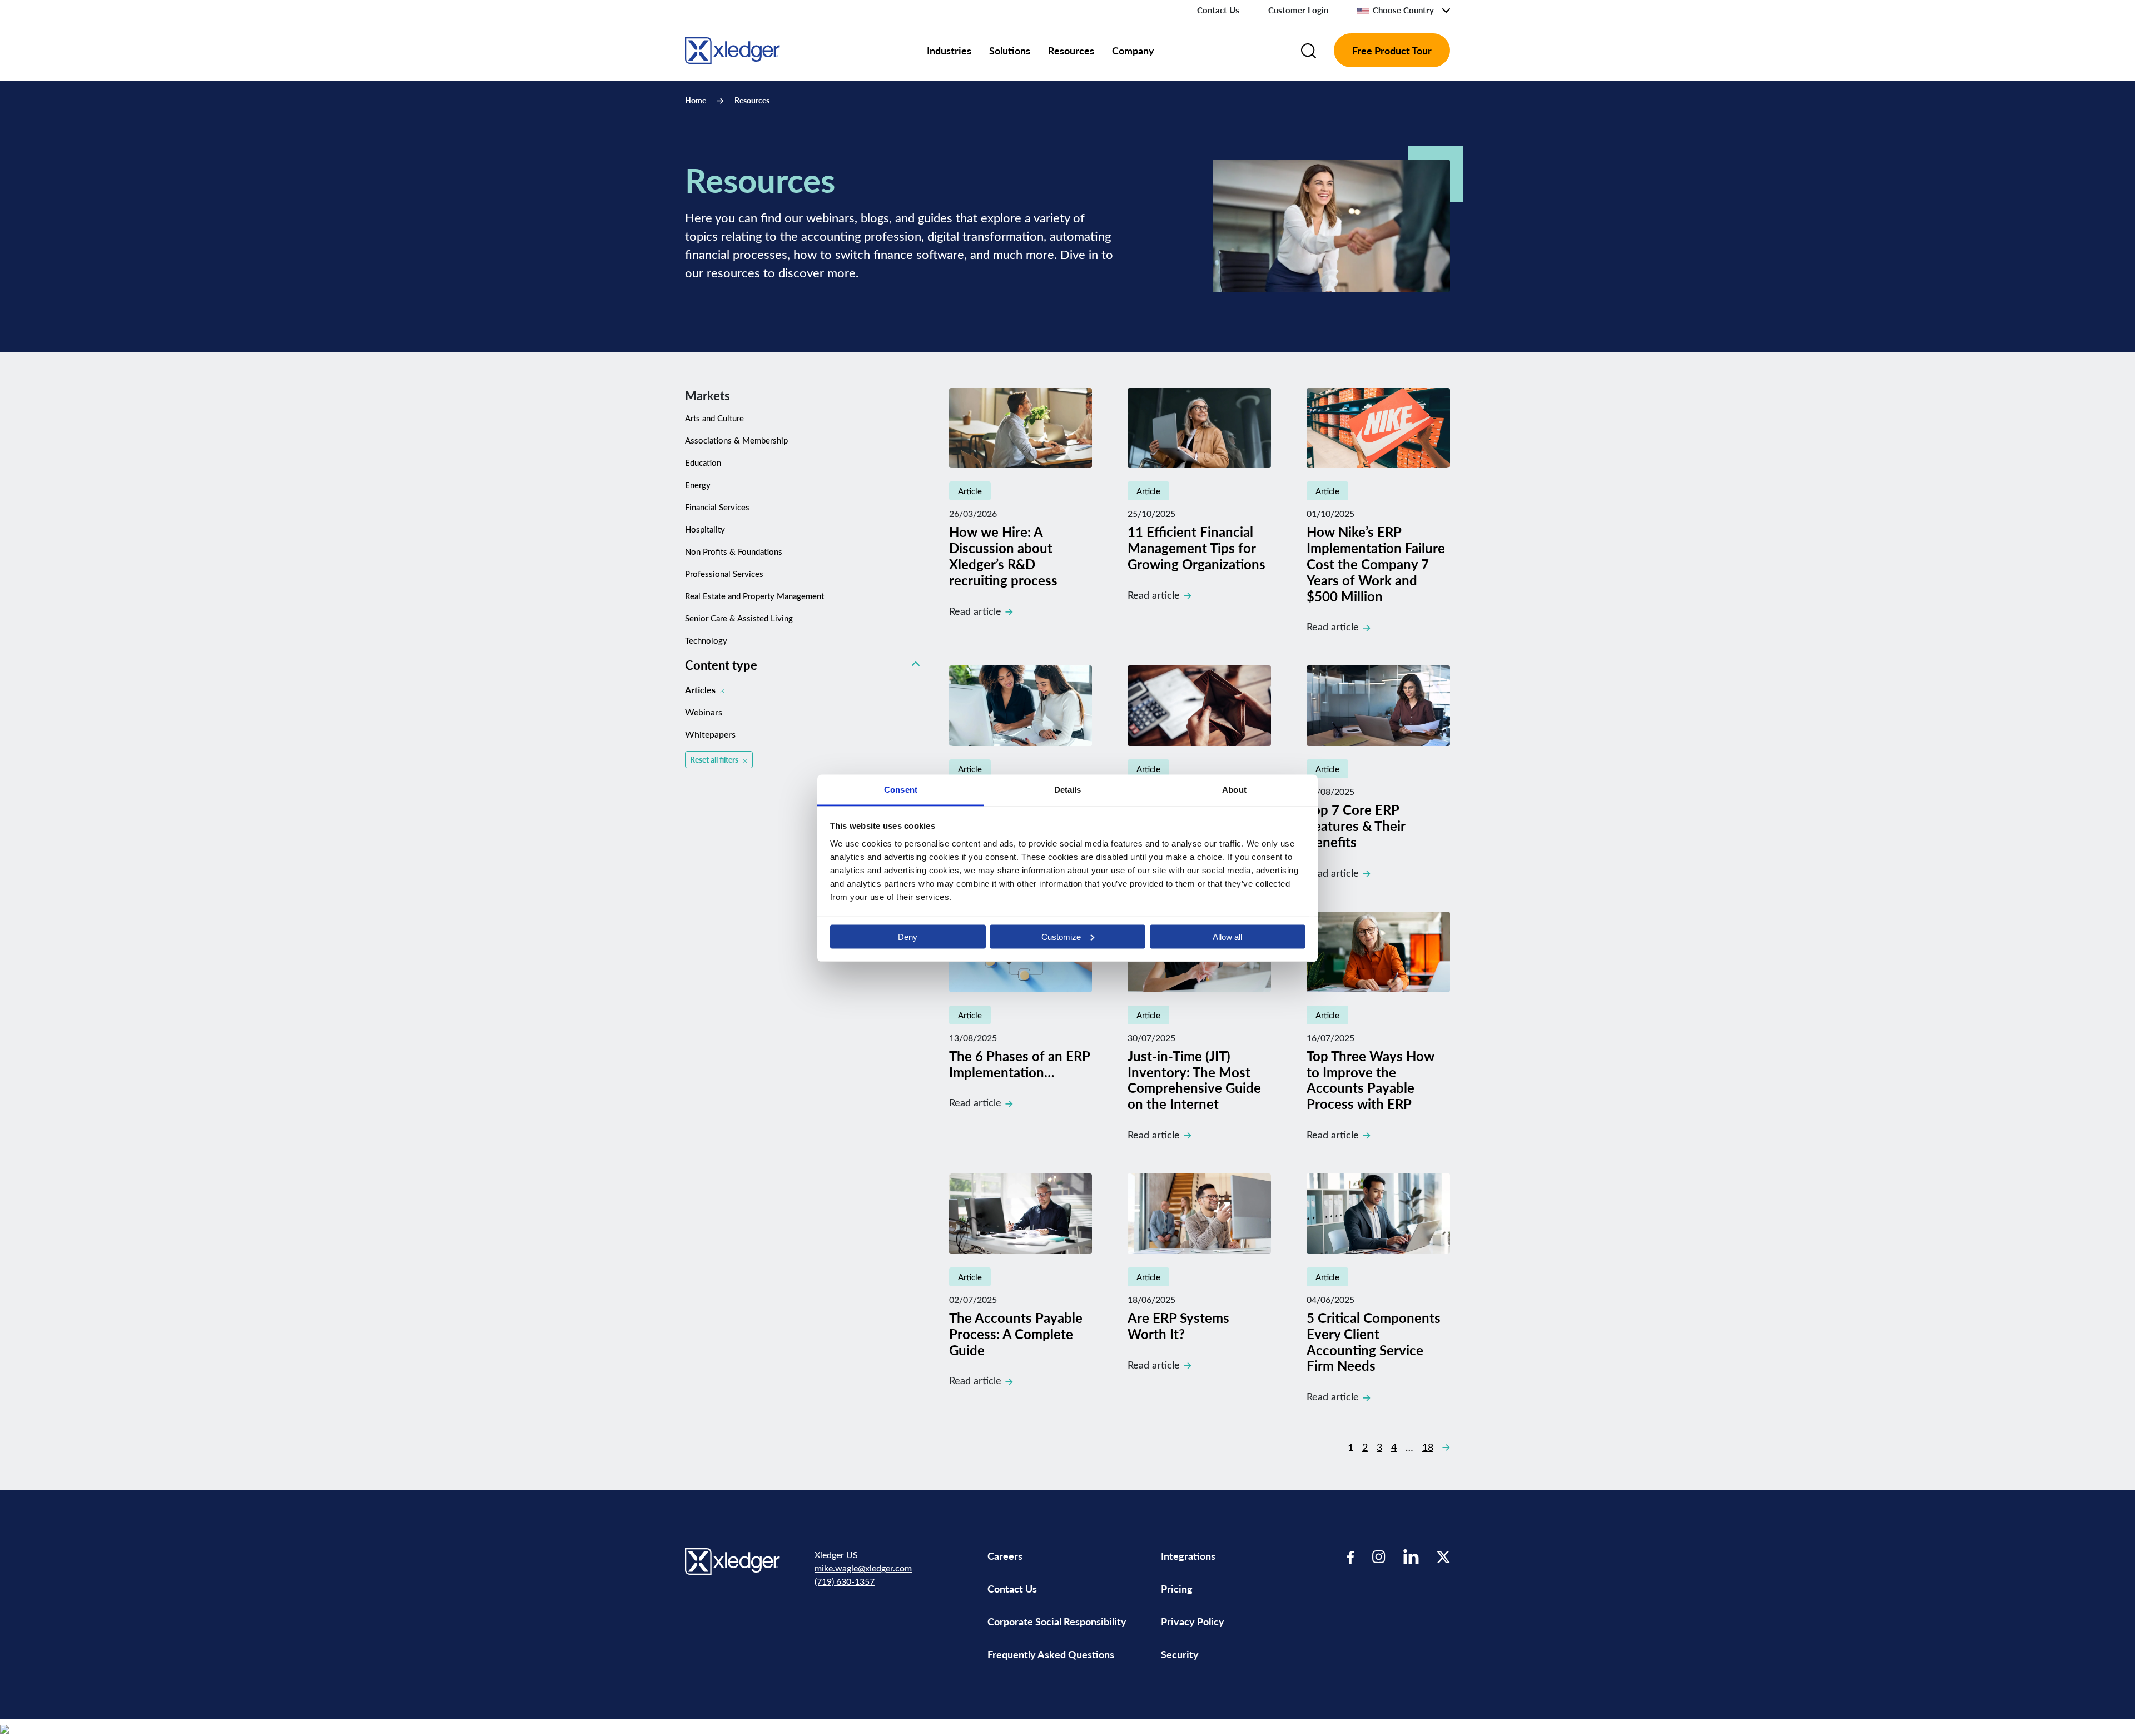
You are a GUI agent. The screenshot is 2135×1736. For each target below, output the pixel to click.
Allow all (1227, 936)
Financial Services (717, 507)
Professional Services (724, 574)
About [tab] (1234, 789)
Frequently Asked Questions (1051, 1654)
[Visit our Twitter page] (1443, 1556)
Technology (706, 640)
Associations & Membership (736, 440)
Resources (1071, 50)
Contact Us (1218, 10)
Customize (1061, 936)
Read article (975, 611)
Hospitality (705, 529)
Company (1133, 50)
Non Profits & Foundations (734, 551)
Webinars (704, 712)
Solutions (1010, 50)
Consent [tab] (901, 789)
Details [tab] (1068, 789)
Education (703, 462)
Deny (908, 936)
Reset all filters (714, 760)
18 (1428, 1447)
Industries (949, 50)
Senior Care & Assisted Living (739, 618)
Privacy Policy (1193, 1621)
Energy (698, 485)
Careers (1005, 1556)
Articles (700, 690)
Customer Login (1298, 10)
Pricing (1178, 1588)
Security (1180, 1654)
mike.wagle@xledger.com (863, 1568)
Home (696, 100)
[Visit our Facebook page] (1351, 1556)
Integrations (1188, 1556)
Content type (721, 665)
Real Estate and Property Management (754, 596)
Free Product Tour (1392, 50)
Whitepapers (710, 734)
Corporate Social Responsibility (1057, 1621)
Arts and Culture (714, 418)
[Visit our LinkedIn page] (1411, 1556)
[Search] (1309, 51)
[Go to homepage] (733, 49)
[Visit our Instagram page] (1379, 1556)
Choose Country (1403, 10)
